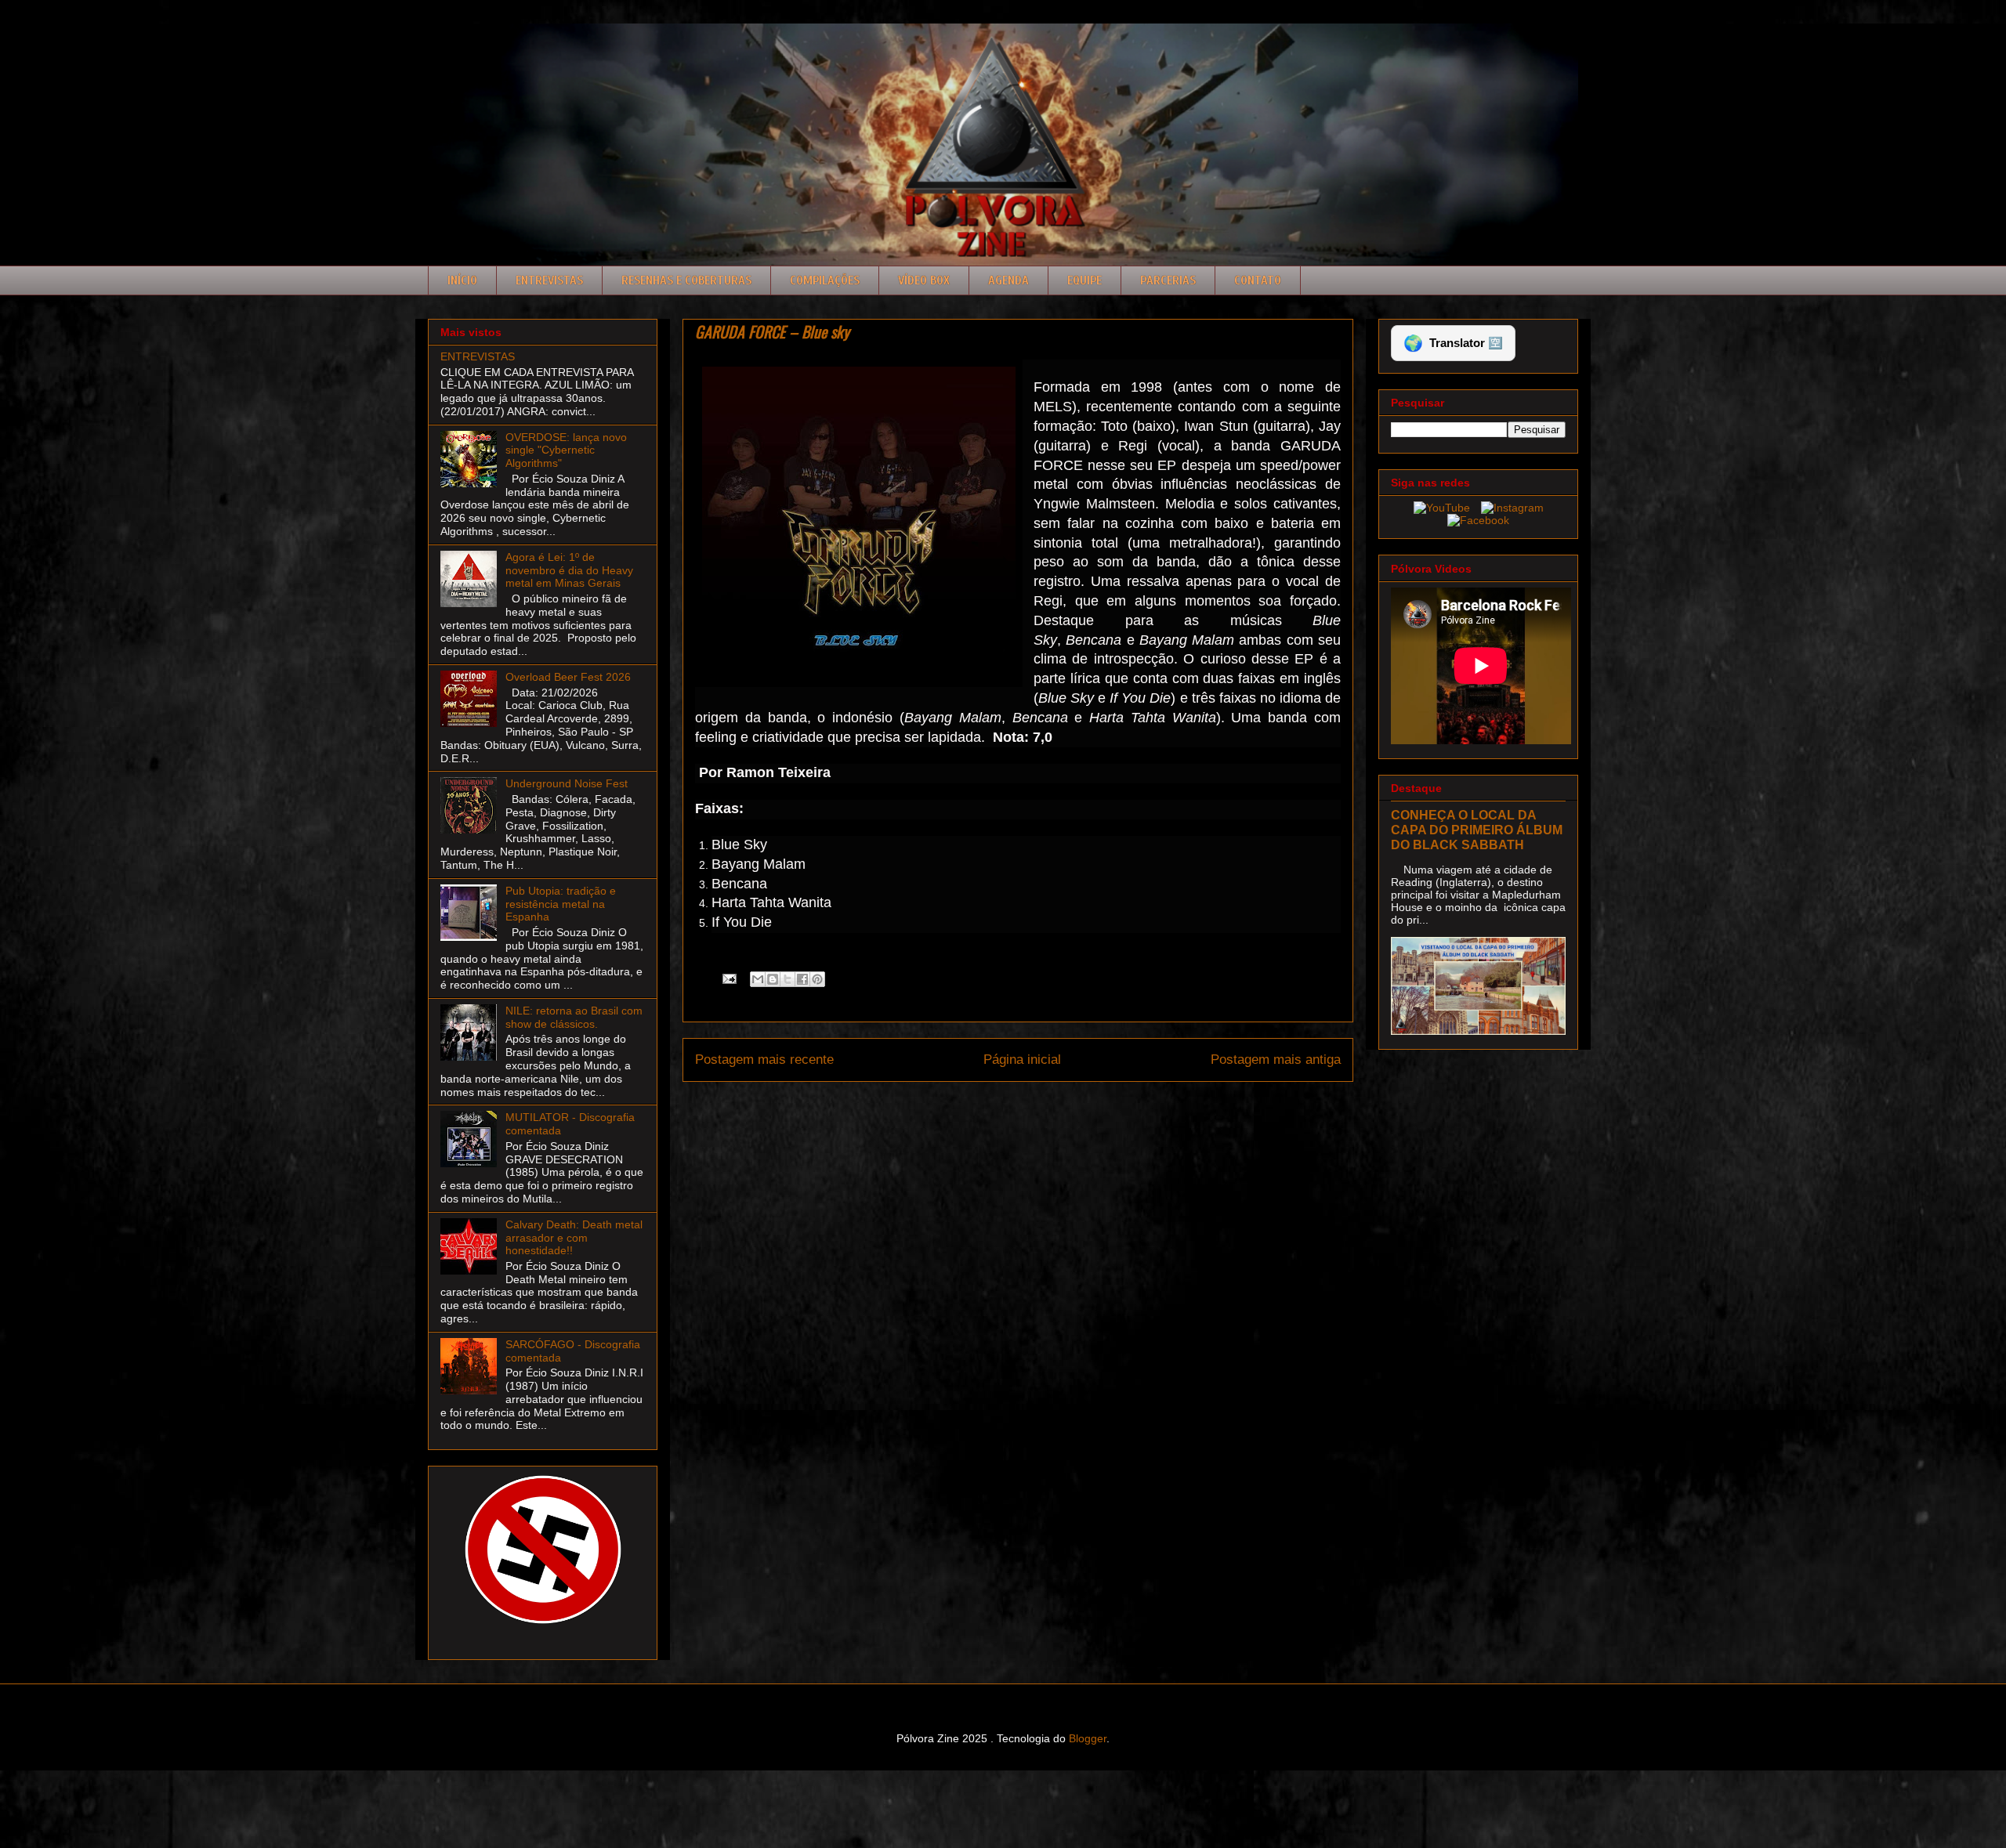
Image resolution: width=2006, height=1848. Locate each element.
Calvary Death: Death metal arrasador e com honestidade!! (574, 1238)
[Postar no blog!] (773, 979)
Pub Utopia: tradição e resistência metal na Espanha (561, 904)
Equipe (1084, 280)
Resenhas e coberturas (686, 280)
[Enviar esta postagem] (728, 978)
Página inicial (1022, 1060)
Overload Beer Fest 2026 (568, 677)
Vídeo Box (924, 280)
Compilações (825, 280)
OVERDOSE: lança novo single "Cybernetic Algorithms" (566, 450)
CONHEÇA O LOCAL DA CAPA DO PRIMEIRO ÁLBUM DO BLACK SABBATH (1477, 830)
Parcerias (1168, 280)
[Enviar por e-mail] (758, 979)
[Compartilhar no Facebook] (802, 979)
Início (462, 280)
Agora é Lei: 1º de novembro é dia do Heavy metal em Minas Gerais (569, 570)
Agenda (1008, 280)
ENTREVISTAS (478, 356)
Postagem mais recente (764, 1060)
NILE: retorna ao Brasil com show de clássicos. (574, 1017)
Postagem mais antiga (1276, 1060)
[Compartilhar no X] (788, 979)
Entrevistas (549, 280)
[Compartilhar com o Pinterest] (817, 979)
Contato (1258, 280)
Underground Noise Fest (567, 783)
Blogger (1088, 1738)
